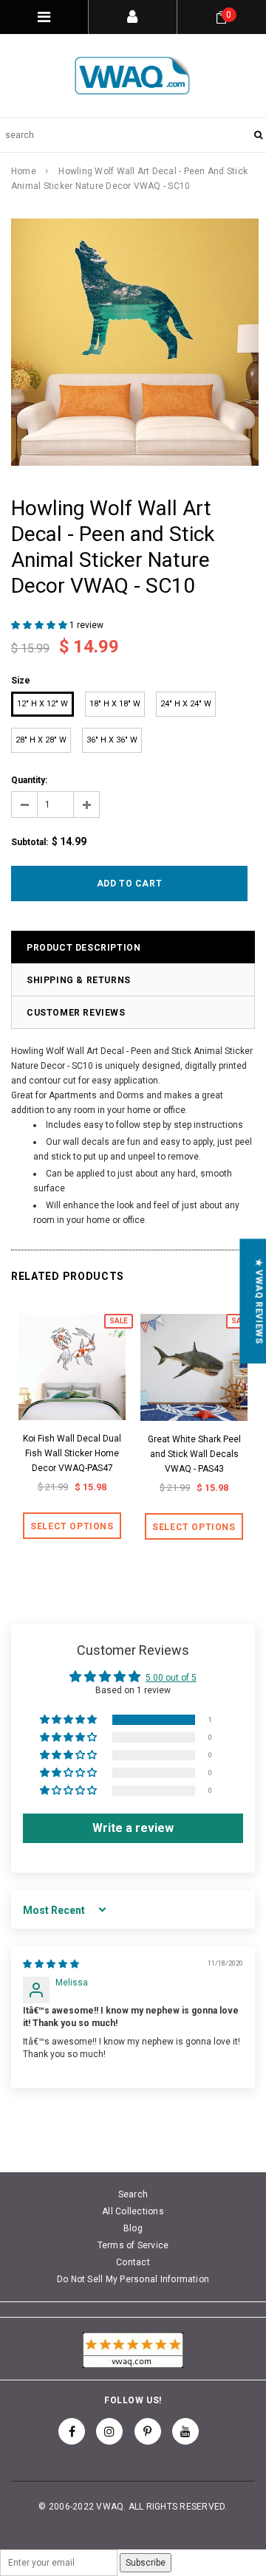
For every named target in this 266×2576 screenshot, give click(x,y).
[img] (51, 1964)
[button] (40, 625)
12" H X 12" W (42, 704)
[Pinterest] (148, 2431)
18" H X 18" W (115, 704)
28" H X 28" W (41, 740)
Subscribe (146, 2563)
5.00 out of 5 (171, 1678)
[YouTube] (185, 2431)
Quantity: (29, 780)
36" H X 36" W (112, 740)
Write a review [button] (133, 1828)
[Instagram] (109, 2431)
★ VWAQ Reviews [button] (259, 1301)
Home (24, 171)
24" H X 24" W (186, 704)
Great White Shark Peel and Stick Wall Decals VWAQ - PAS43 (194, 1454)
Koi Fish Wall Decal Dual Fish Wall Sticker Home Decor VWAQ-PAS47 (72, 1453)
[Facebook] (72, 2431)
